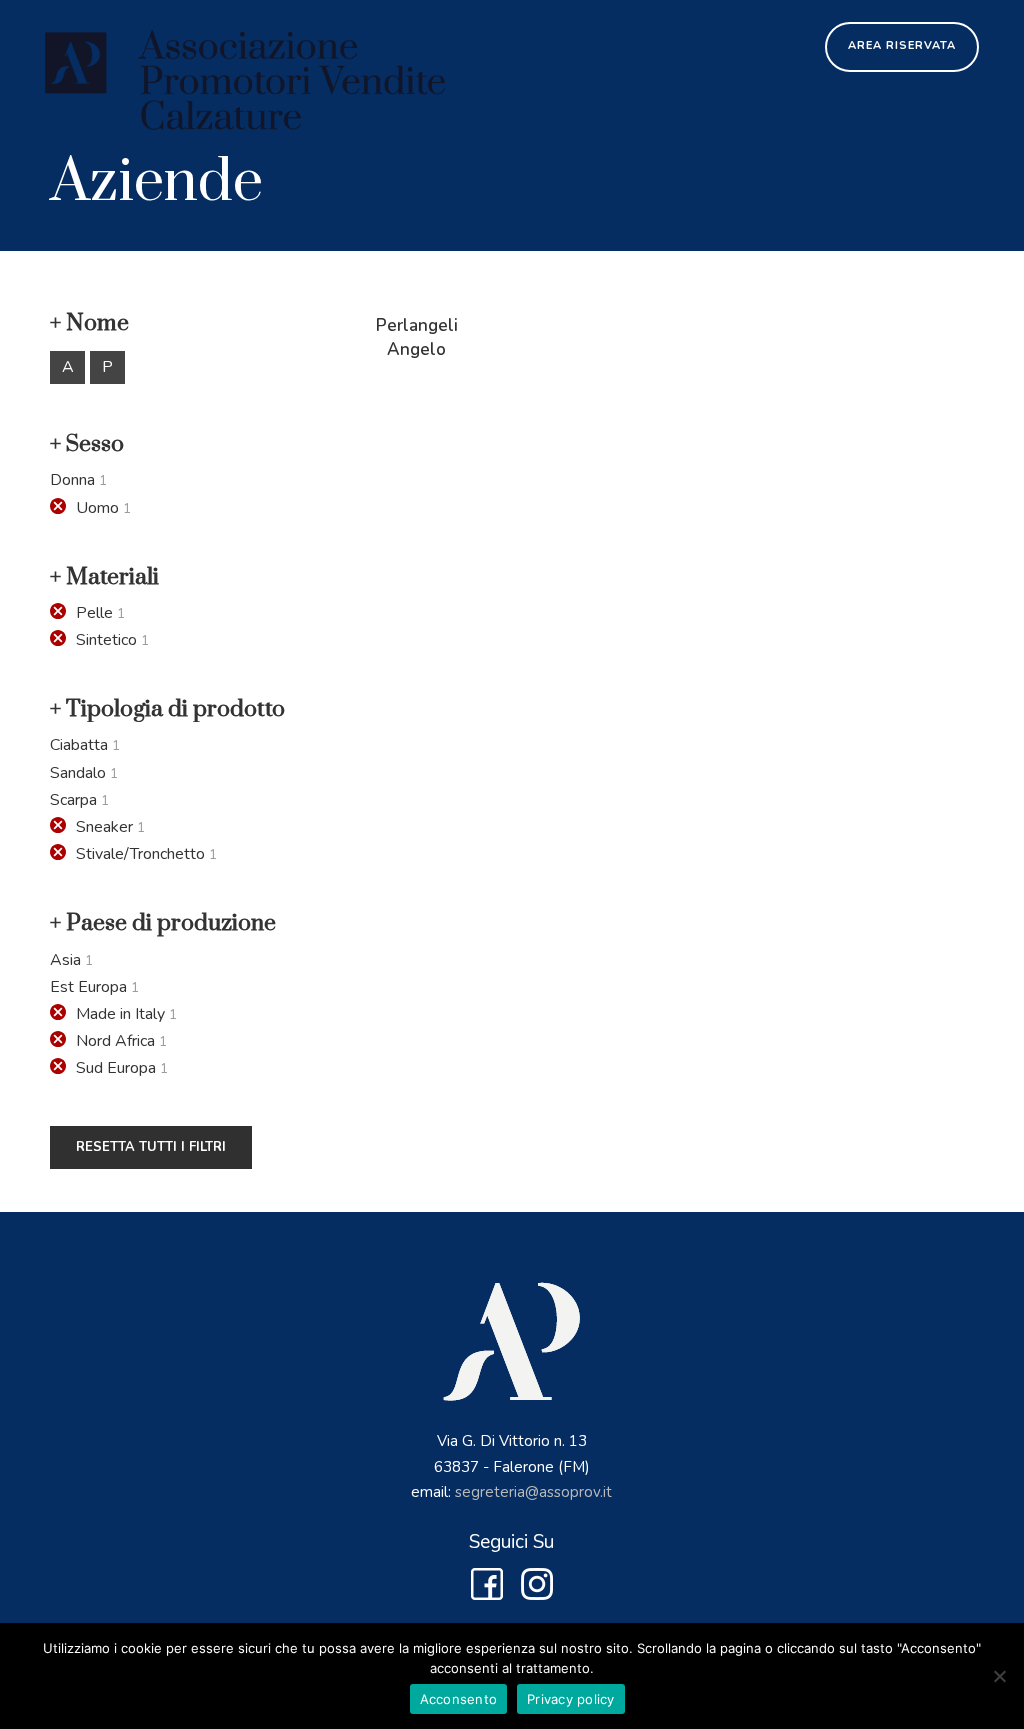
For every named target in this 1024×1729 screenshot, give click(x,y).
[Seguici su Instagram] (537, 1594)
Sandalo (78, 773)
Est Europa (88, 987)
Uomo (97, 508)
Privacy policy (571, 1699)
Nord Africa (115, 1041)
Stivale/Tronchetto (140, 854)
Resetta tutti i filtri (151, 1147)
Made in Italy (120, 1014)
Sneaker (104, 827)
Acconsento (459, 1699)
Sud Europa (116, 1068)
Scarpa (73, 800)
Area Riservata (902, 45)
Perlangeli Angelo (417, 337)
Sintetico (106, 640)
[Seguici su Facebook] (487, 1594)
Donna (72, 480)
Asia (65, 960)
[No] (999, 1676)
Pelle (94, 613)
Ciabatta (79, 745)
